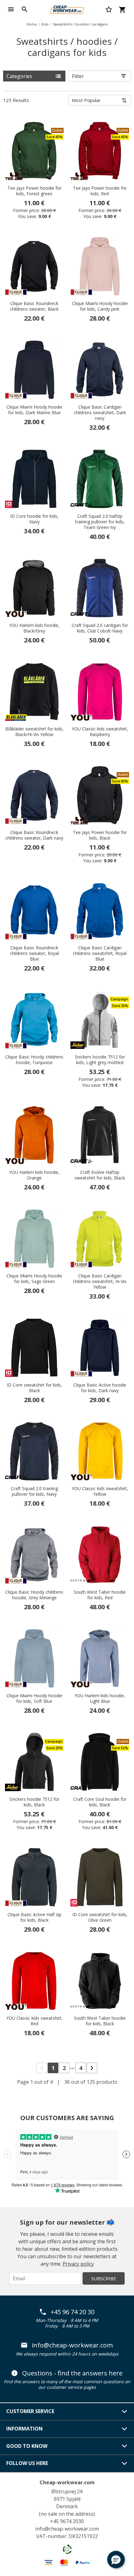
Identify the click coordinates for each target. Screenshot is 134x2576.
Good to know (27, 2446)
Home (32, 24)
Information (24, 2429)
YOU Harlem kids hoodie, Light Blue (100, 1698)
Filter (78, 76)
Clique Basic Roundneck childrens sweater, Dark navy (34, 835)
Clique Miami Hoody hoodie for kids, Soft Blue (34, 1698)
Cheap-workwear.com (67, 2482)
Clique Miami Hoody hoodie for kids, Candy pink (100, 306)
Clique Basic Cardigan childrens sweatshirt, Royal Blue (100, 953)
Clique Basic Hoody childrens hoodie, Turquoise (34, 1060)
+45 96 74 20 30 (72, 2312)
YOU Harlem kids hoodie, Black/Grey (34, 628)
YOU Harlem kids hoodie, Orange (34, 1175)
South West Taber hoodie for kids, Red (100, 1595)
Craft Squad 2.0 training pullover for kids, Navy (34, 1491)
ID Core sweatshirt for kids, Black (34, 1388)
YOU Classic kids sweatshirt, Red (34, 2021)
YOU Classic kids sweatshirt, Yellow (100, 1491)
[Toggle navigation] (11, 9)
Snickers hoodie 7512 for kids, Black (34, 1802)
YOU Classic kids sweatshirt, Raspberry (100, 732)
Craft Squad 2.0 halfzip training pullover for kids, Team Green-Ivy (100, 522)
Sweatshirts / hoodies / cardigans (80, 24)
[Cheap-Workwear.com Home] (67, 9)
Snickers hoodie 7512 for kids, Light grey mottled (100, 1060)
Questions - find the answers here (72, 2373)
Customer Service (30, 2411)
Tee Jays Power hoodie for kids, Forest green (34, 191)
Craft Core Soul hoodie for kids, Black (100, 1802)
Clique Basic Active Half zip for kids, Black (34, 1917)
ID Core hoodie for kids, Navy (34, 519)
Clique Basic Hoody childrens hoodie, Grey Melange (34, 1595)
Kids (45, 24)
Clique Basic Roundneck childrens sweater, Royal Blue (34, 953)
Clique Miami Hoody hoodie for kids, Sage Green (34, 1279)
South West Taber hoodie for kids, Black (100, 2021)
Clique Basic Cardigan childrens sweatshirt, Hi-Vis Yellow (100, 1281)
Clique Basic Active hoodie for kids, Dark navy (100, 1388)
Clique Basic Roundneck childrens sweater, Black (34, 306)
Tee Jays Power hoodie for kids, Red (100, 191)
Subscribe (104, 2278)
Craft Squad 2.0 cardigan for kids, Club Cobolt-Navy (100, 628)
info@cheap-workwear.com (72, 2345)
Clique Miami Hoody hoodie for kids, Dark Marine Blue (34, 410)
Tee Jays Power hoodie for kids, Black (100, 835)
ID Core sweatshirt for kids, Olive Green (100, 1917)
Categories (19, 76)
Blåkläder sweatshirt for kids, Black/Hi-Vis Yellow (34, 732)
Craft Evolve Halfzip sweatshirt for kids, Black (100, 1175)
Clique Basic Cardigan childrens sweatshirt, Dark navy (100, 413)
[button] (116, 2560)
